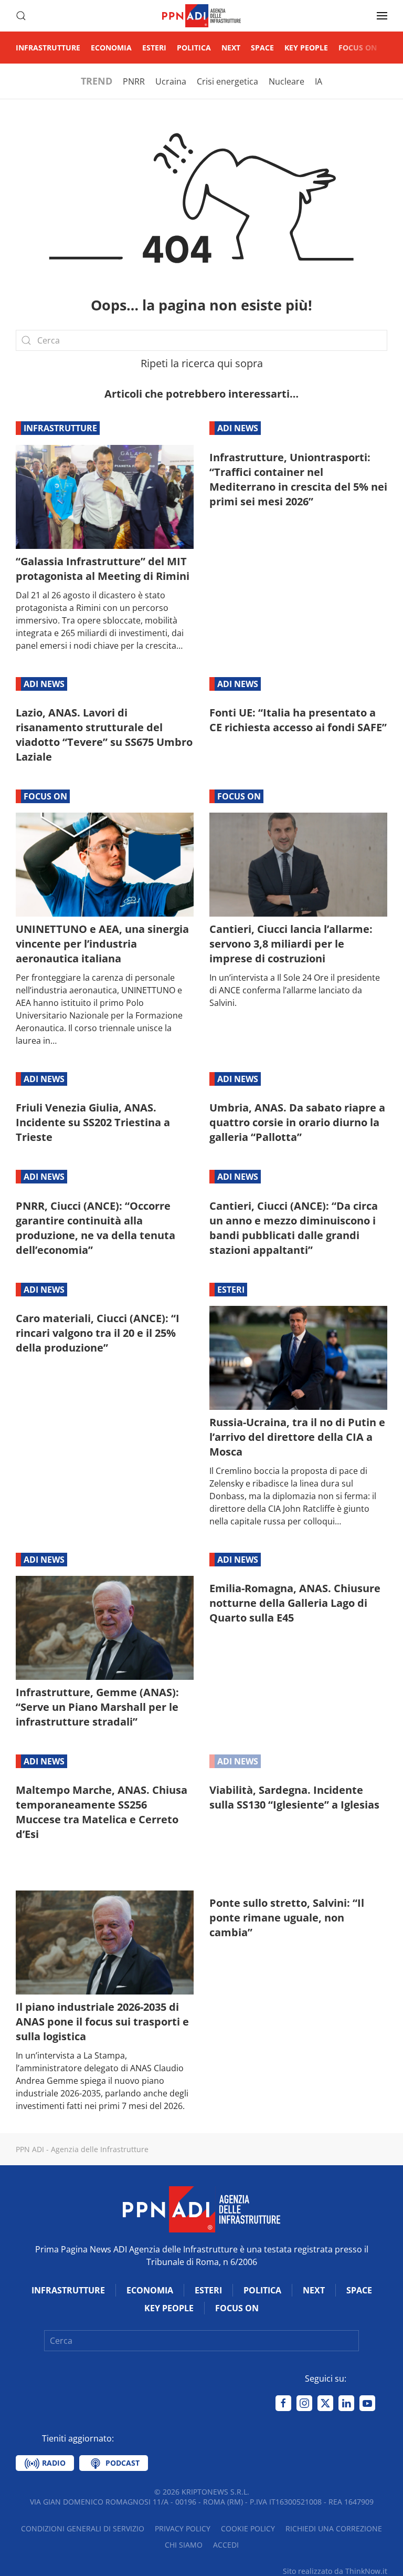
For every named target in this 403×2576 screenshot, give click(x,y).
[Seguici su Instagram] (304, 2403)
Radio (53, 2463)
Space (262, 48)
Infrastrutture (48, 48)
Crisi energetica (227, 81)
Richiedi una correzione (334, 2528)
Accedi (226, 2545)
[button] (21, 16)
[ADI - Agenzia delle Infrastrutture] (201, 2208)
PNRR (134, 81)
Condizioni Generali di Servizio (83, 2528)
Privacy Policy (183, 2528)
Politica (194, 48)
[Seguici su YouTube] (367, 2403)
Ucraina (171, 81)
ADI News (238, 428)
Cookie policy (248, 2528)
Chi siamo (184, 2545)
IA (319, 81)
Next (231, 48)
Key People (306, 48)
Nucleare (287, 81)
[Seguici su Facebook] (283, 2403)
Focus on (358, 48)
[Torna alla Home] (201, 16)
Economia (111, 48)
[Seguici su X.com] (325, 2403)
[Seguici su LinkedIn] (346, 2403)
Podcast (121, 2463)
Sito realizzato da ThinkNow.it (335, 2571)
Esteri (154, 48)
